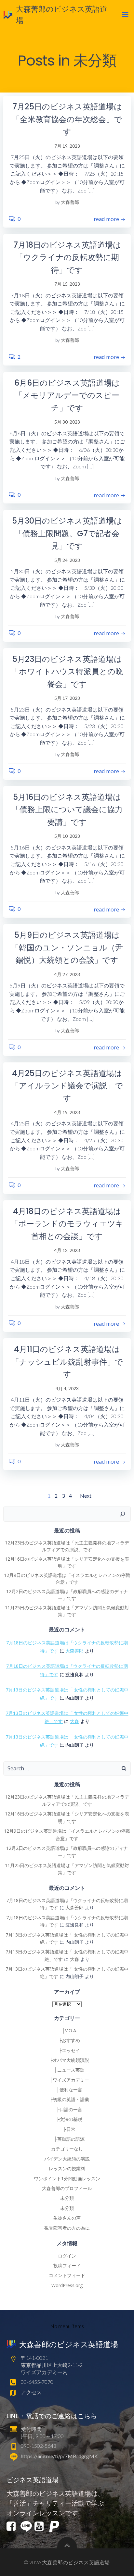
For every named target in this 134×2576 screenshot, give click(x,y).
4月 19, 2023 (67, 1112)
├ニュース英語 (67, 2070)
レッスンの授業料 (67, 2168)
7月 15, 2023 (67, 284)
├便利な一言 (67, 2090)
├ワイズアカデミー (67, 2080)
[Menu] (125, 15)
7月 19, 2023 (67, 146)
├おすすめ (67, 2040)
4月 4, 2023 (67, 1388)
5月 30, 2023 (67, 422)
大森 (74, 1721)
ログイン (67, 2256)
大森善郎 (70, 202)
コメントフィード (67, 2275)
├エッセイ (67, 2050)
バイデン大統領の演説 (67, 2159)
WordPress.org (67, 2285)
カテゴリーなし (67, 2149)
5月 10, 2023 (67, 836)
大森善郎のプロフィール (67, 2188)
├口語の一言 (67, 2109)
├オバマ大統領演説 (67, 2060)
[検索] (123, 1514)
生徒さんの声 (67, 2218)
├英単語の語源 (67, 2139)
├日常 (67, 2129)
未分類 (67, 2198)
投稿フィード (67, 2266)
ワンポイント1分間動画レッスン (67, 2179)
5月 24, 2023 (67, 560)
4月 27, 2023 (67, 974)
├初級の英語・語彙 (67, 2099)
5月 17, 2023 (67, 698)
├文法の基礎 (67, 2119)
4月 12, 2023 (67, 1250)
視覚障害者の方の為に (67, 2228)
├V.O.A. (67, 2031)
